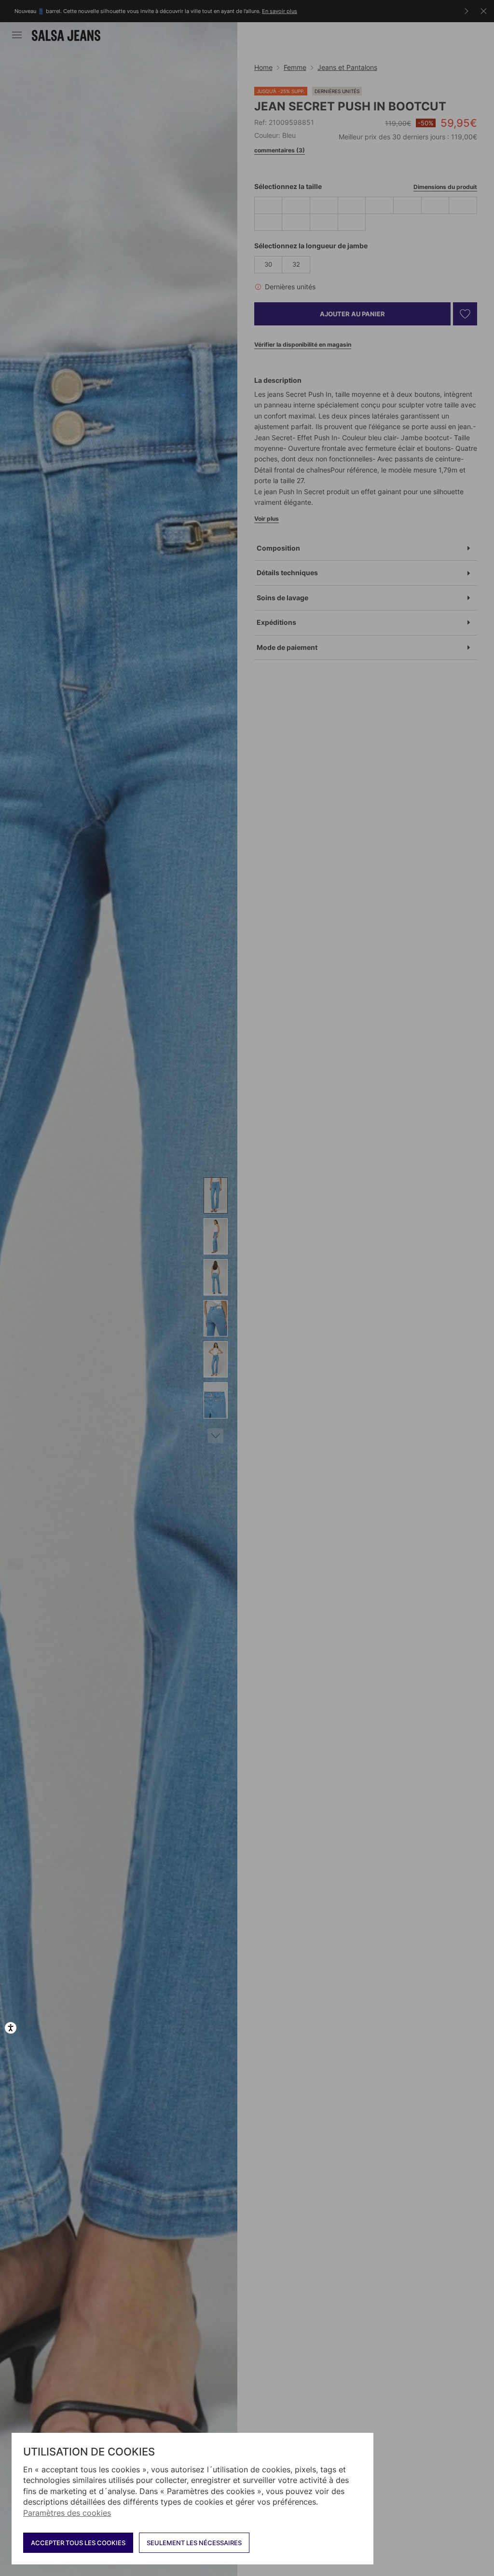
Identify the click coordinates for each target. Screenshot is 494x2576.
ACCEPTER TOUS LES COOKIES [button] (78, 2543)
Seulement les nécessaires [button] (194, 2543)
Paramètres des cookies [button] (67, 2513)
